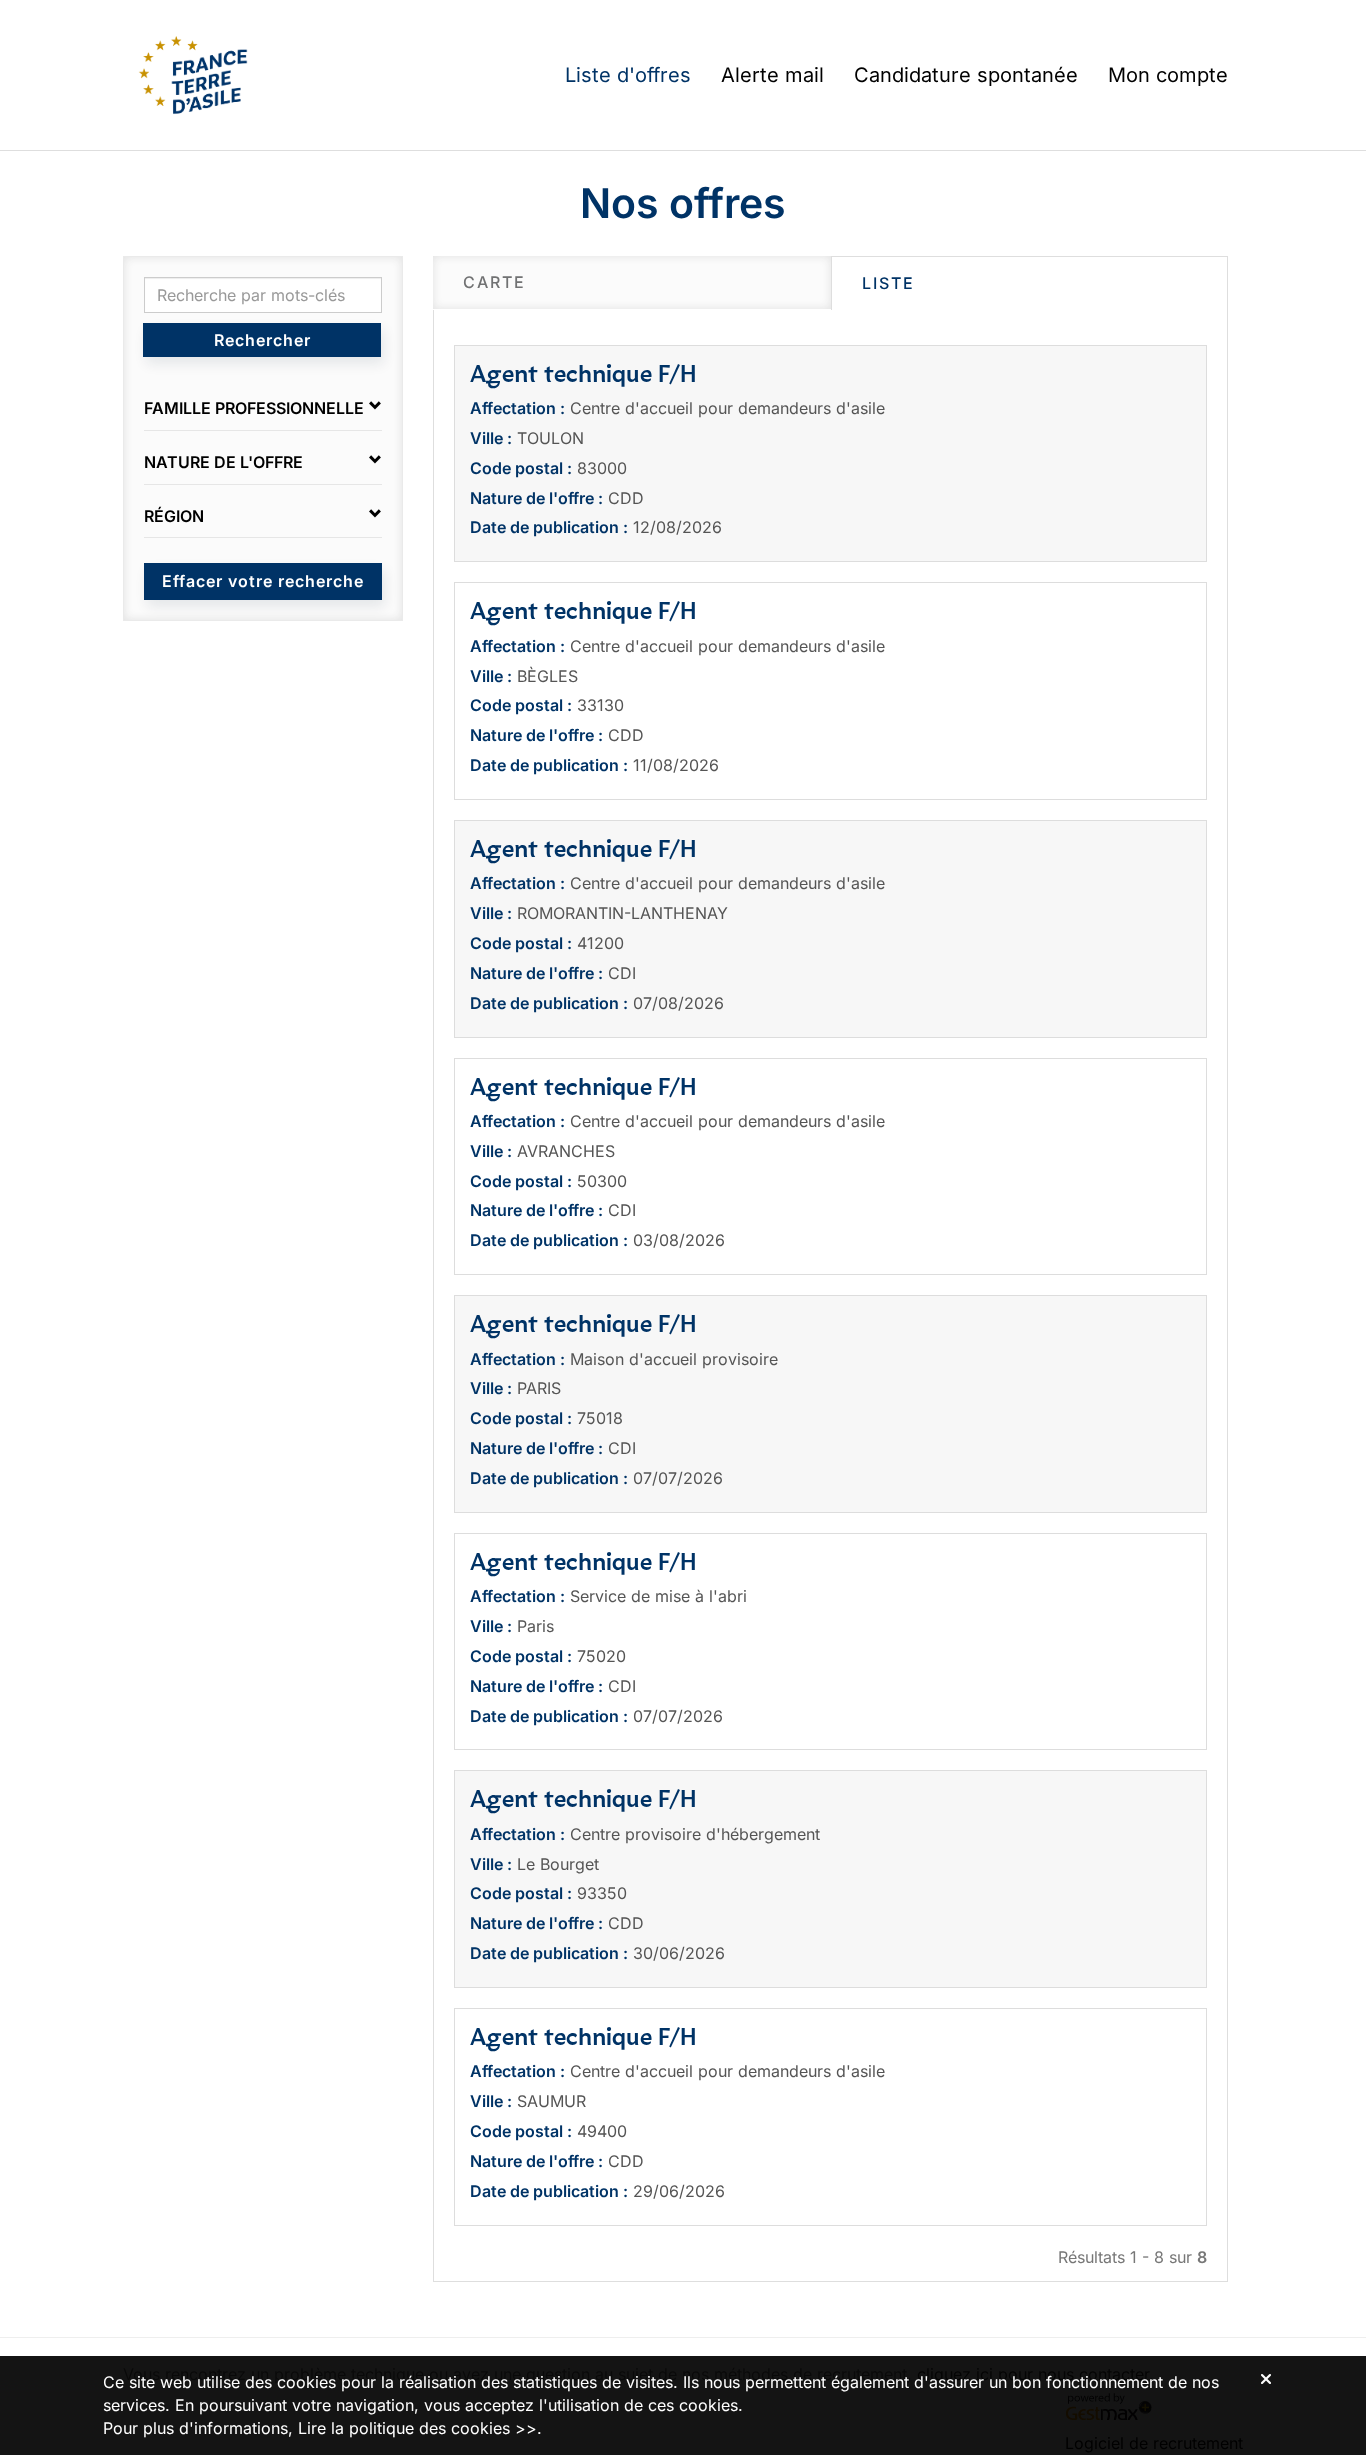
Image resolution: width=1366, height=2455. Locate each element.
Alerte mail (772, 75)
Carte (494, 282)
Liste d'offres (628, 75)
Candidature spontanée (966, 75)
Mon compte (1168, 75)
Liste (888, 283)
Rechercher (262, 340)
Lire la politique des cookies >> (417, 2428)
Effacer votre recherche (263, 581)
